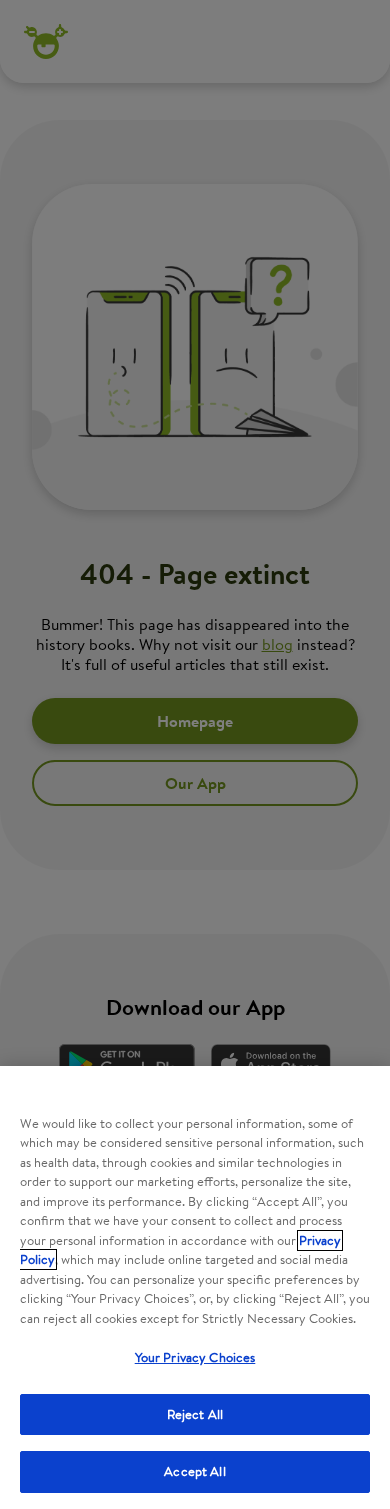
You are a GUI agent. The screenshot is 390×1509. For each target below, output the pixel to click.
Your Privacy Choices (195, 1357)
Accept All (194, 1471)
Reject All (195, 1414)
